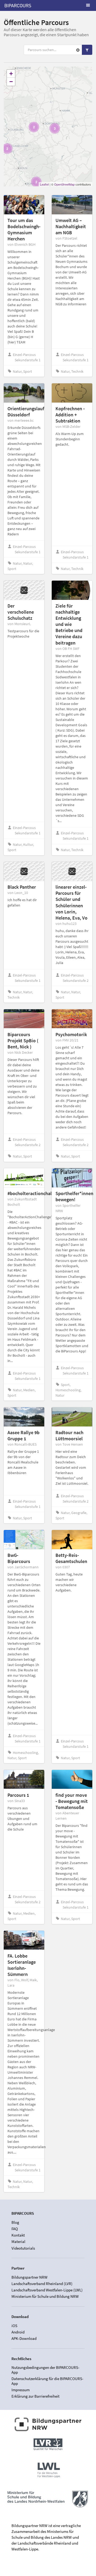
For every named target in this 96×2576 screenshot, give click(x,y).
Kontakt (18, 2235)
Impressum (21, 2390)
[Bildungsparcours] (18, 5)
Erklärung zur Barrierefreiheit (35, 2396)
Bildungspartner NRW (29, 2277)
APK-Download (24, 2338)
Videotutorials (23, 2248)
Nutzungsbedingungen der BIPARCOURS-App (45, 2370)
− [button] (11, 82)
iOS (14, 2326)
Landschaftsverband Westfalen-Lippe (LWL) (47, 2290)
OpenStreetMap (64, 184)
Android (18, 2332)
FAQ (15, 2229)
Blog (15, 2222)
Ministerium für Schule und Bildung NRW (45, 2296)
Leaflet (44, 184)
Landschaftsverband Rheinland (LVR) (42, 2284)
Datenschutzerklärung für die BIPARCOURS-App (47, 2381)
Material (18, 2241)
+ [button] (11, 74)
